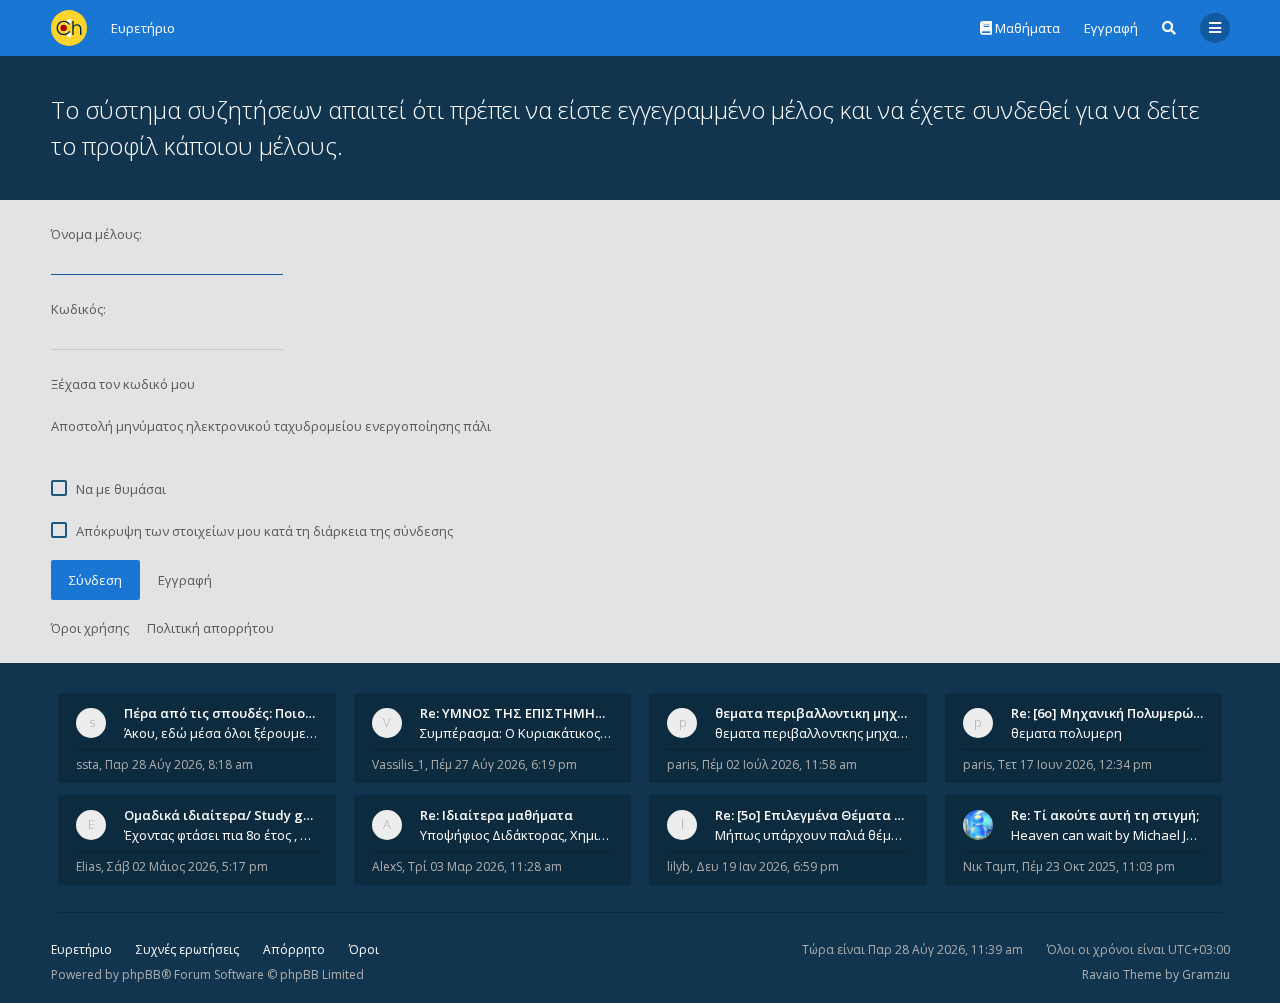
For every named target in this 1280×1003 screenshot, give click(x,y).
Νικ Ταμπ (989, 866)
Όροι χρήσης (90, 628)
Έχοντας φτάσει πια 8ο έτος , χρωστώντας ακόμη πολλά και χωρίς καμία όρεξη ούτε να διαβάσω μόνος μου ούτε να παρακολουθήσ (221, 835)
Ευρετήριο (81, 949)
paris (681, 764)
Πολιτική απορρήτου (210, 628)
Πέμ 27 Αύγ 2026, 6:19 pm (504, 764)
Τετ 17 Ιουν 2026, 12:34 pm (1075, 764)
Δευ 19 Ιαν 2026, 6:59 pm (767, 866)
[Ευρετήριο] (69, 28)
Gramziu (1206, 974)
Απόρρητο (294, 949)
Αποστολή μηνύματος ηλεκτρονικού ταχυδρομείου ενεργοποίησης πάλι (271, 426)
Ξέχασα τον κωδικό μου (123, 384)
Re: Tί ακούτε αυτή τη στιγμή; (1105, 815)
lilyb (678, 866)
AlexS (387, 866)
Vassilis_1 (398, 764)
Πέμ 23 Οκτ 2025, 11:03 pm (1098, 866)
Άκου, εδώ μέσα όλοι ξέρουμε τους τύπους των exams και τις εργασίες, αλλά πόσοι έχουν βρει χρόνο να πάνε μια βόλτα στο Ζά (221, 733)
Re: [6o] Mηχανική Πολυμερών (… (1114, 713)
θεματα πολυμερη (1066, 733)
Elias (88, 866)
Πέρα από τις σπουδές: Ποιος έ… (228, 713)
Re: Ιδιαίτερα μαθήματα (496, 815)
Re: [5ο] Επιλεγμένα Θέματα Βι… (816, 815)
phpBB (141, 974)
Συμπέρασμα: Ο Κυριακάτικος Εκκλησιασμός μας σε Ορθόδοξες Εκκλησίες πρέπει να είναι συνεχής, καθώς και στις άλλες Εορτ (517, 733)
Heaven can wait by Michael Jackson (1108, 835)
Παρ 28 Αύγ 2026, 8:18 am (179, 764)
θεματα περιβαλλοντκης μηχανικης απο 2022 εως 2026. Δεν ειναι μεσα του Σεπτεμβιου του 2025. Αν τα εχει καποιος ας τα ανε (812, 733)
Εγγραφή (1111, 28)
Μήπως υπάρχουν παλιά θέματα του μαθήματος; (812, 835)
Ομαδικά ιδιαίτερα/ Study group (228, 815)
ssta (87, 764)
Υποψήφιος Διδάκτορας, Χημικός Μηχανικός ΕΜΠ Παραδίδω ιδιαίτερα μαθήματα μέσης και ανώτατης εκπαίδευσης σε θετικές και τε (517, 835)
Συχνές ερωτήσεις (187, 949)
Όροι (364, 949)
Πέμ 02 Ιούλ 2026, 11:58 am (779, 764)
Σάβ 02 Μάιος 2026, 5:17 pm (187, 866)
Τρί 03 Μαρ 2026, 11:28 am (485, 866)
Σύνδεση (95, 580)
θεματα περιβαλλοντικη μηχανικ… (825, 713)
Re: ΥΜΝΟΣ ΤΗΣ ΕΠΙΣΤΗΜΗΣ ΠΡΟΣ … (538, 713)
